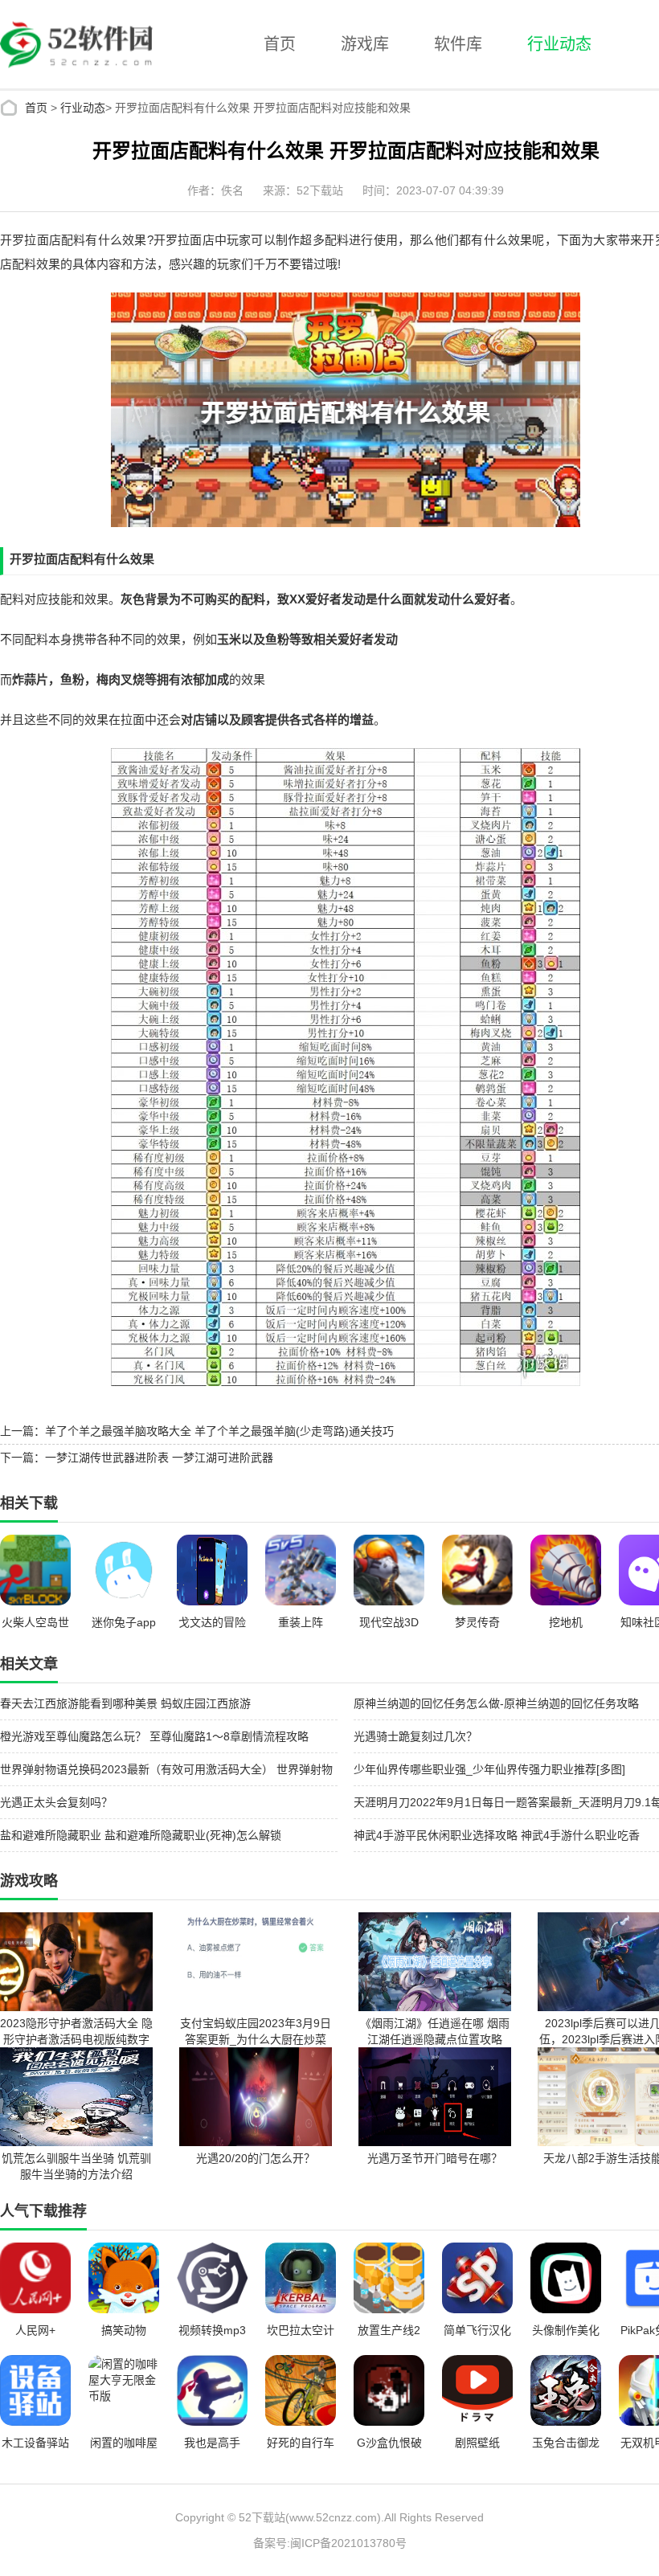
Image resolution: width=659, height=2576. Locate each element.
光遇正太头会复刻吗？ (56, 1802)
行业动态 (559, 44)
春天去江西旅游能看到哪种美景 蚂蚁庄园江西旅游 (125, 1703)
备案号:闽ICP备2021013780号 (330, 2543)
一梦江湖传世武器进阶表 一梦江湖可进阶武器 (159, 1458)
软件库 (458, 44)
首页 (280, 44)
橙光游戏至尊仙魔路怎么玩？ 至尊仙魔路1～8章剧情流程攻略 (154, 1736)
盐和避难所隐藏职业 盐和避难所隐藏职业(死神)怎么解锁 (141, 1835)
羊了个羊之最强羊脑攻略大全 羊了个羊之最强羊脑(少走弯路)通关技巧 (219, 1431)
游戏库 (365, 44)
